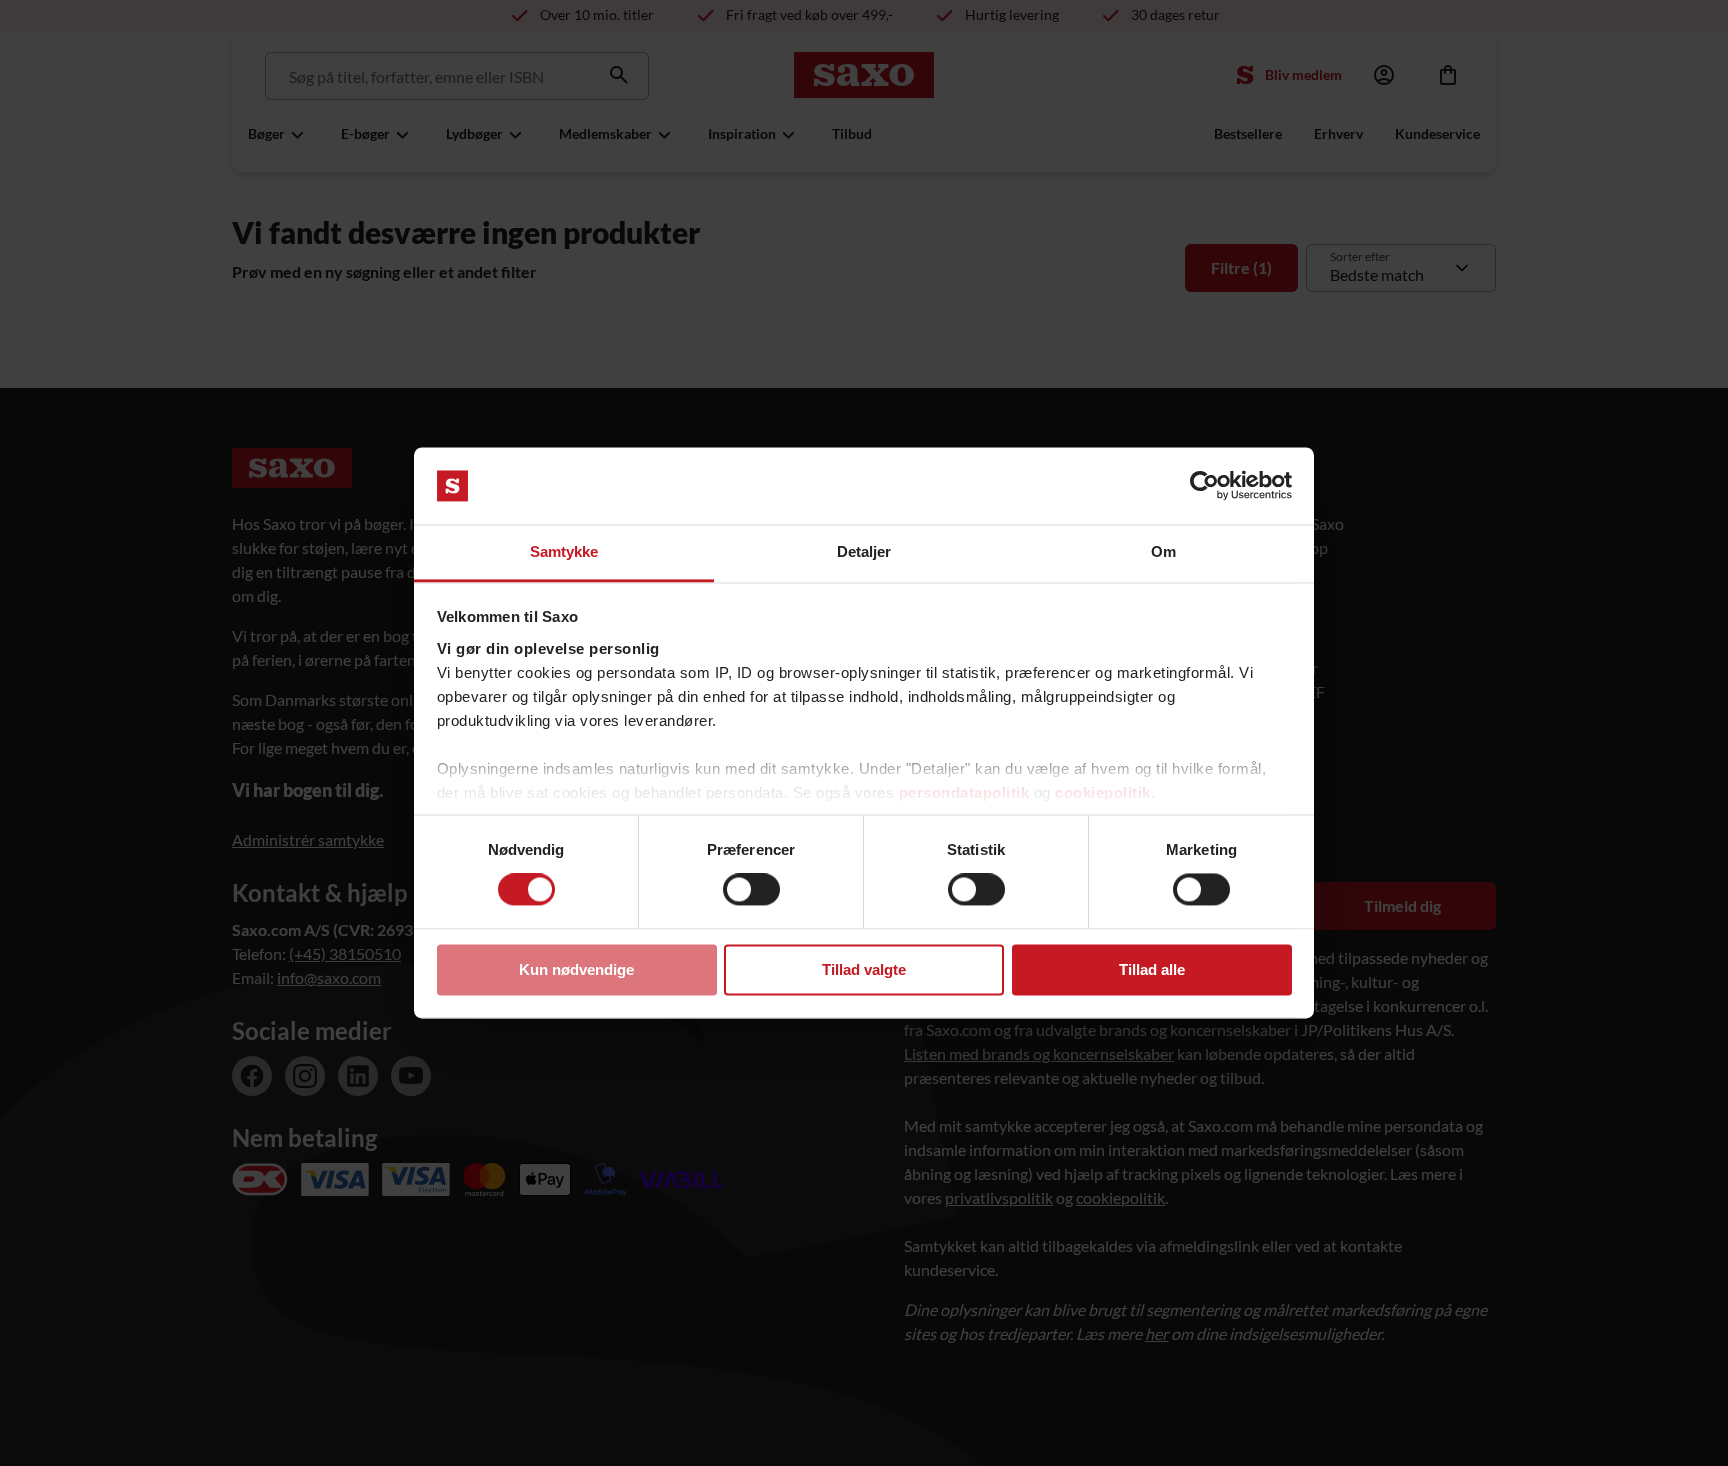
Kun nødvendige (576, 969)
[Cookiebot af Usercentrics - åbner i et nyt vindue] (1204, 486)
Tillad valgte (864, 969)
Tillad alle (1152, 969)
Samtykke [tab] (564, 551)
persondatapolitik (964, 792)
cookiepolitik (1103, 792)
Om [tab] (1163, 551)
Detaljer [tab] (864, 551)
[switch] (751, 890)
